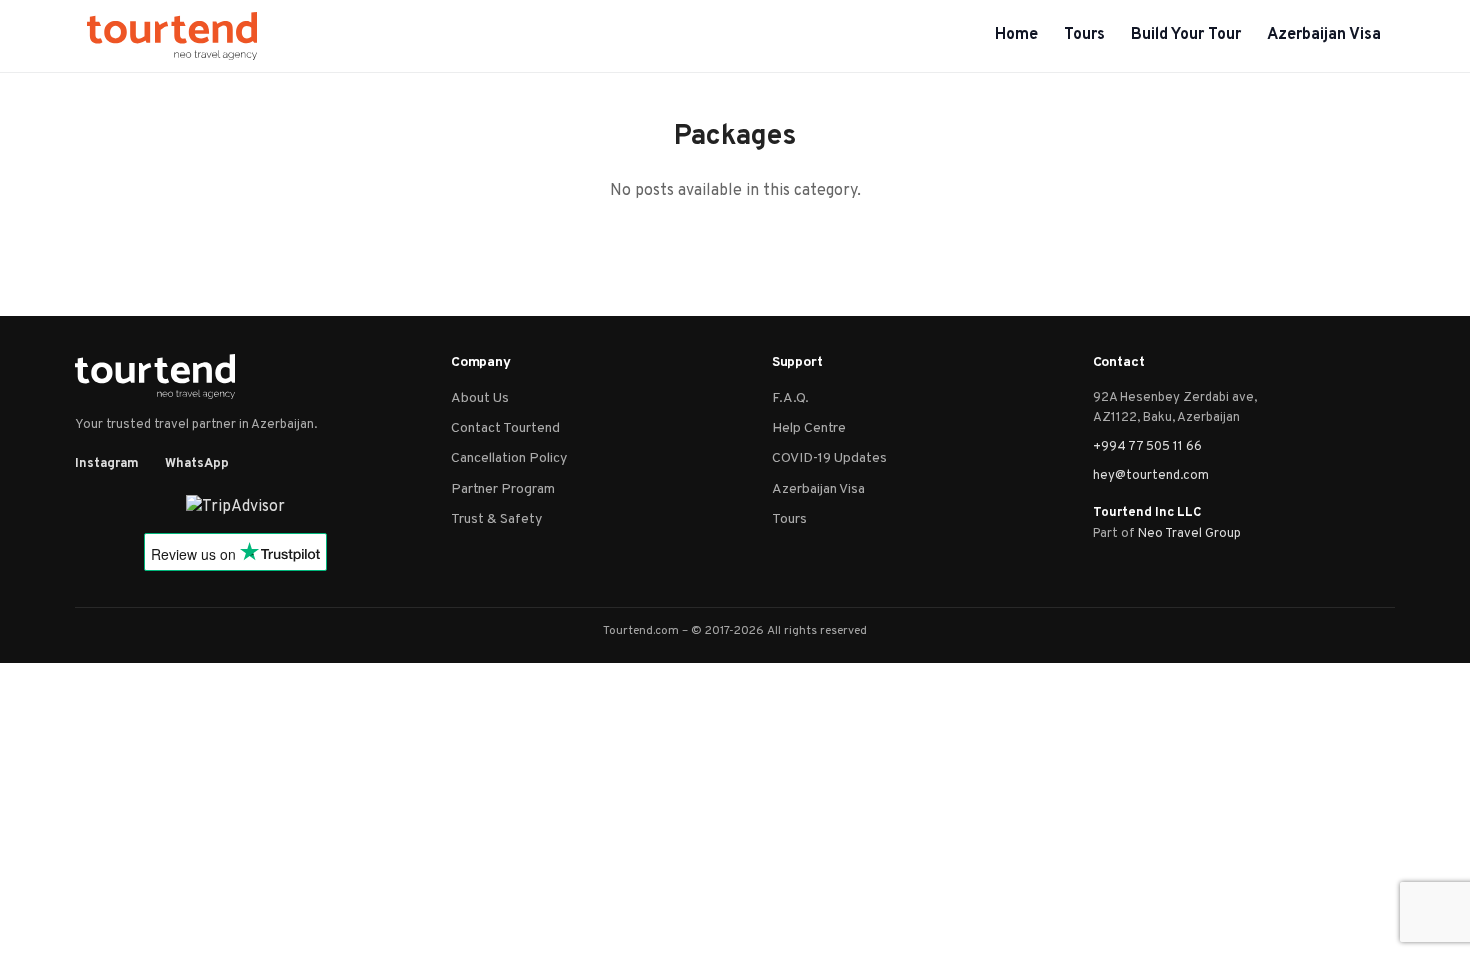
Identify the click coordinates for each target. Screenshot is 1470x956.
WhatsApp (197, 464)
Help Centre (809, 428)
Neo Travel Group (1189, 534)
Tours (1084, 35)
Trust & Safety (496, 519)
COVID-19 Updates (829, 458)
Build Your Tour (1186, 35)
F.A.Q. (790, 398)
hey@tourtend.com (1151, 476)
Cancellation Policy (509, 458)
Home (1016, 35)
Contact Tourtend (505, 428)
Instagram (107, 464)
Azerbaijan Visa (1324, 35)
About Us (480, 398)
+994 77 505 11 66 (1147, 447)
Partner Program (503, 489)
